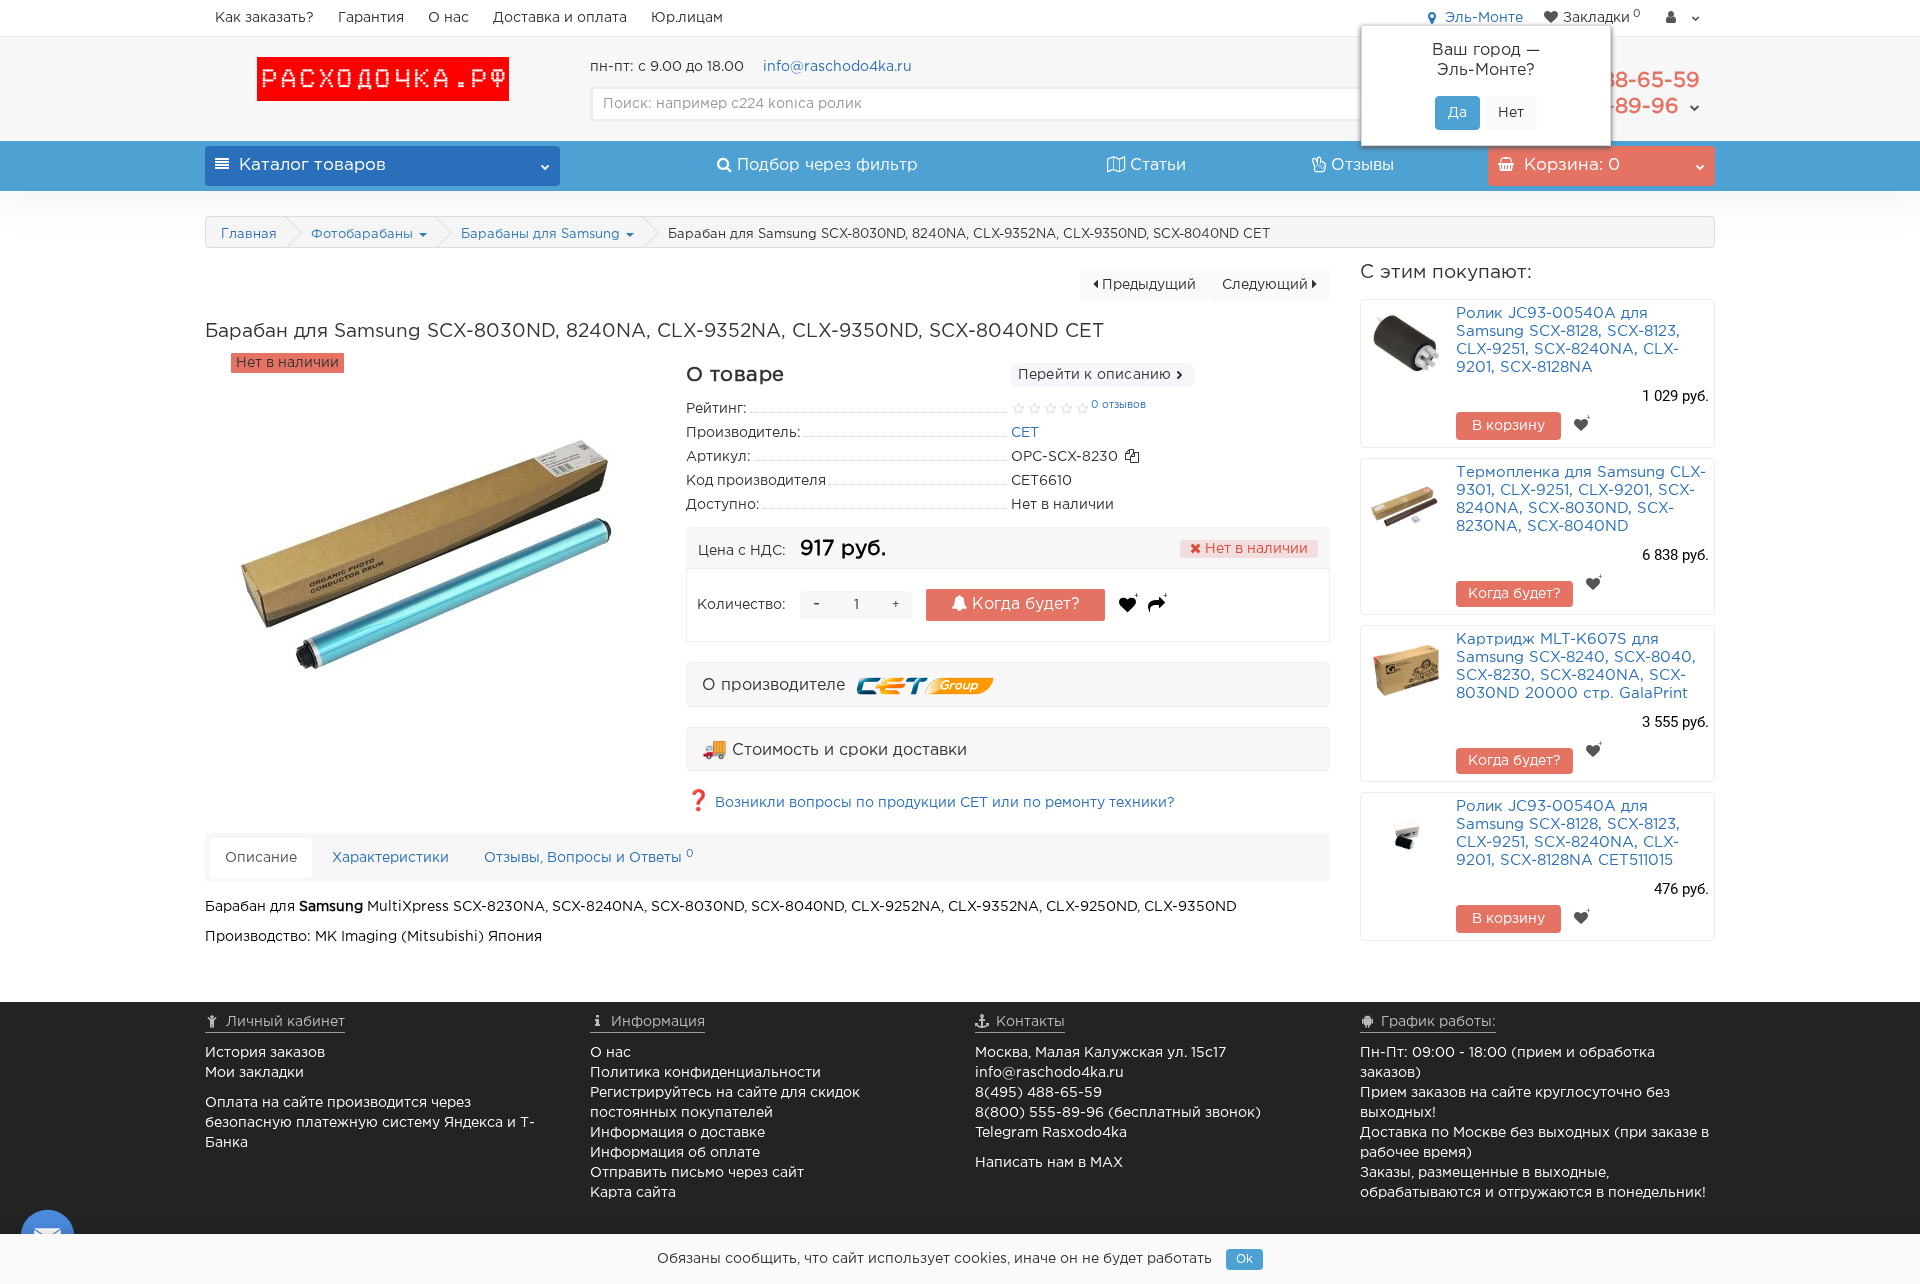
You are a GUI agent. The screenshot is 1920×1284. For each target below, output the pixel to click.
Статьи (1158, 165)
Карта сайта (633, 1193)
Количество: (741, 605)
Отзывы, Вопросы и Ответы (589, 856)
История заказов (265, 1053)
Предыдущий (1147, 285)
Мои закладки (254, 1073)
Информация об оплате (675, 1153)
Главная (249, 234)
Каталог (312, 165)
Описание (261, 858)
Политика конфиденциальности (705, 1073)
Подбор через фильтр (827, 165)
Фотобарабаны (364, 234)
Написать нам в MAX (1049, 1163)
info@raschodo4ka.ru (837, 67)
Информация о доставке (677, 1133)
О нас (448, 18)
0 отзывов (1118, 405)
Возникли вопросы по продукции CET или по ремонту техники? (930, 803)
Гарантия (371, 18)
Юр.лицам (687, 18)
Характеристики (390, 858)
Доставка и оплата (560, 18)
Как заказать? (264, 18)
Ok (1244, 1259)
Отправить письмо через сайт (697, 1173)
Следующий (1267, 285)
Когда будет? (1023, 604)
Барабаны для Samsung (542, 234)
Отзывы (1362, 165)
